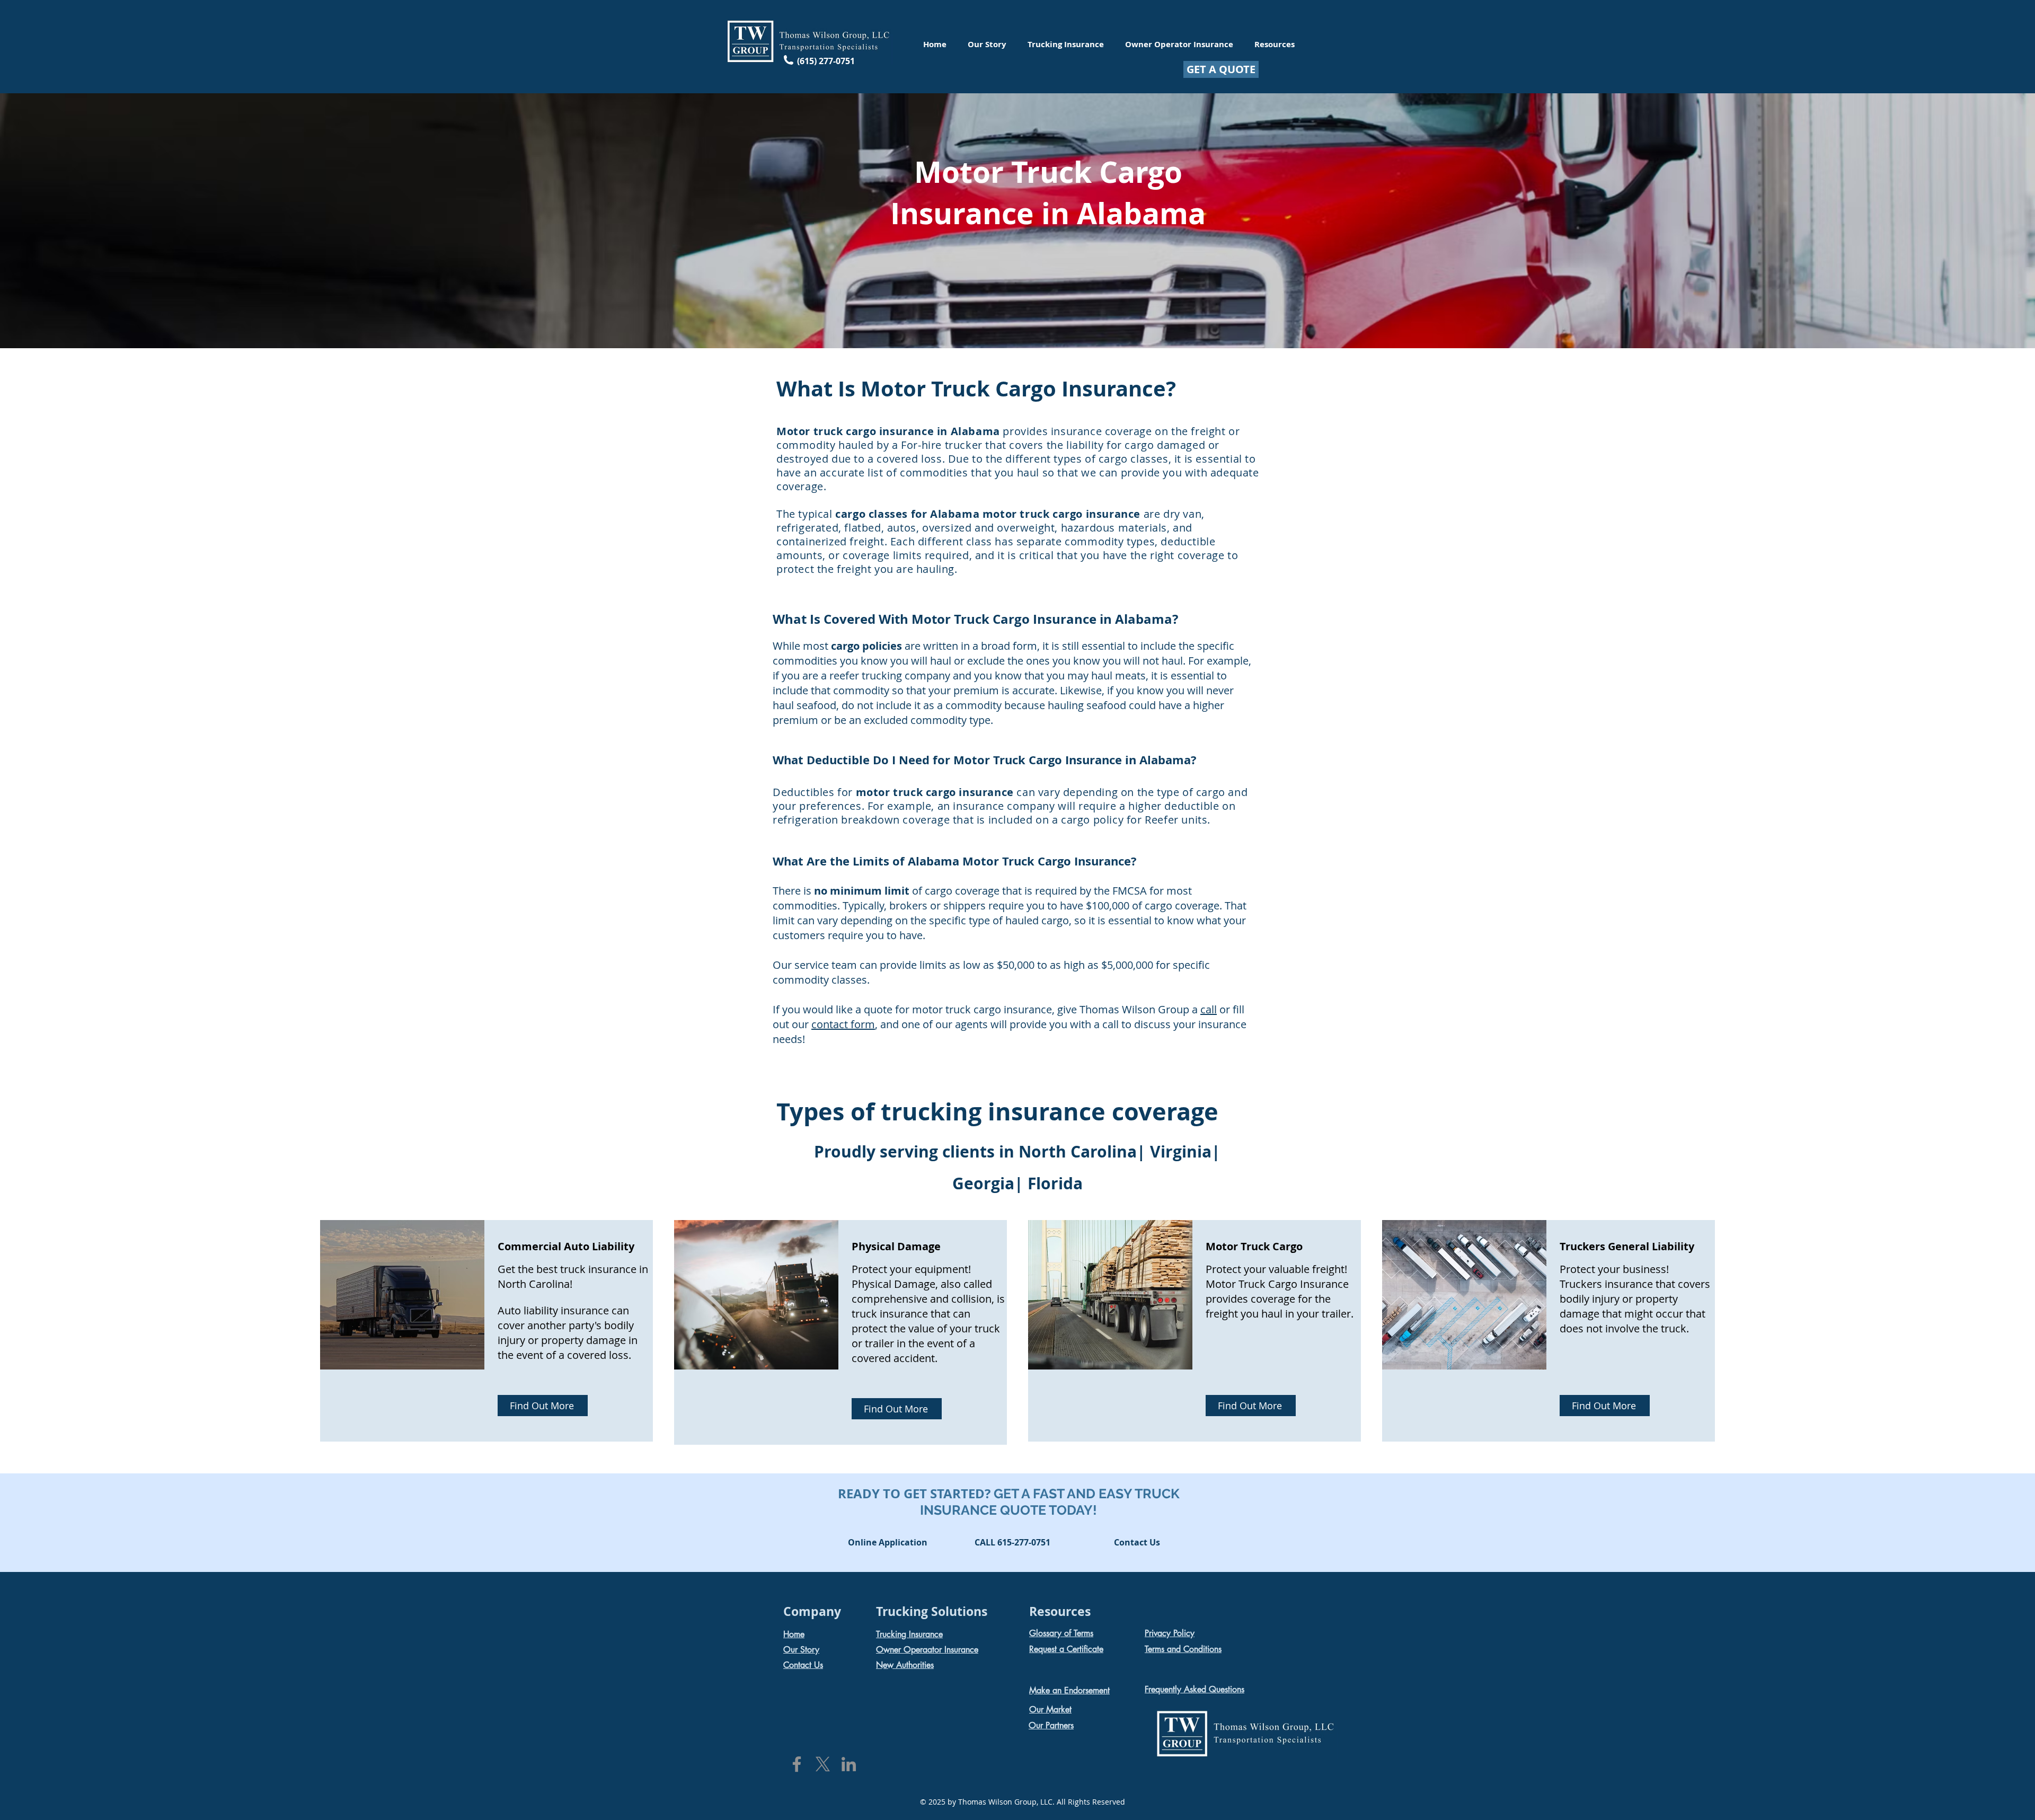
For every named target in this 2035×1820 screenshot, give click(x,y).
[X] (823, 1764)
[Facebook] (797, 1764)
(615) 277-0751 (826, 61)
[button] (1012, 1543)
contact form (843, 1024)
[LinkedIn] (849, 1764)
